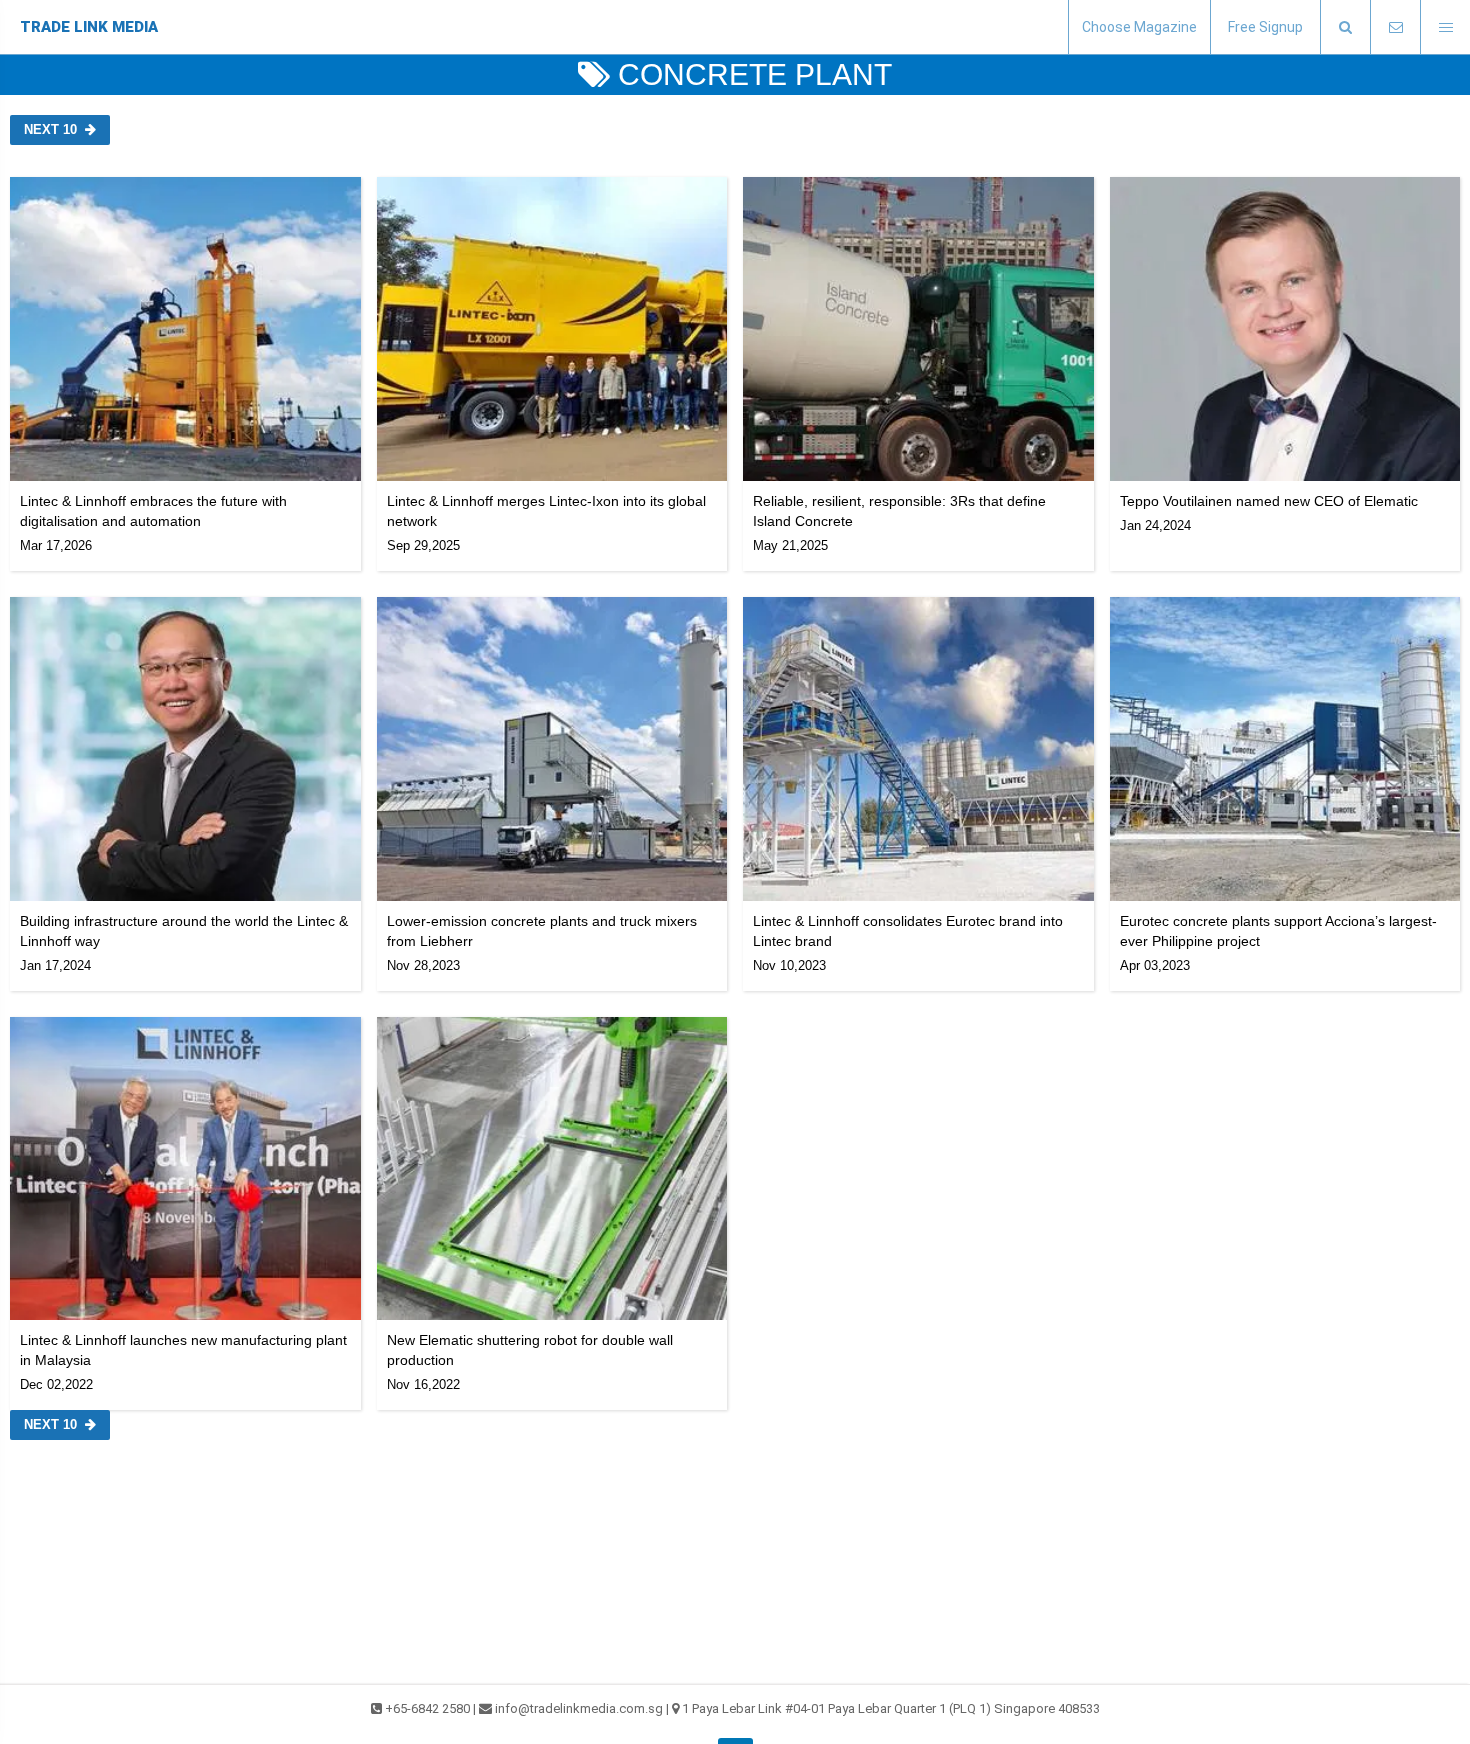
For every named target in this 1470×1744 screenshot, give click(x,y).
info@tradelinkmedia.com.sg (579, 1708)
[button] (1345, 27)
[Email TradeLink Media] (1395, 27)
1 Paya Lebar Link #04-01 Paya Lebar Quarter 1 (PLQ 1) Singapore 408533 (891, 1708)
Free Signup (1265, 27)
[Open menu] (1445, 27)
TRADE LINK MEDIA (89, 27)
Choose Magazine (1139, 27)
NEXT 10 (50, 129)
